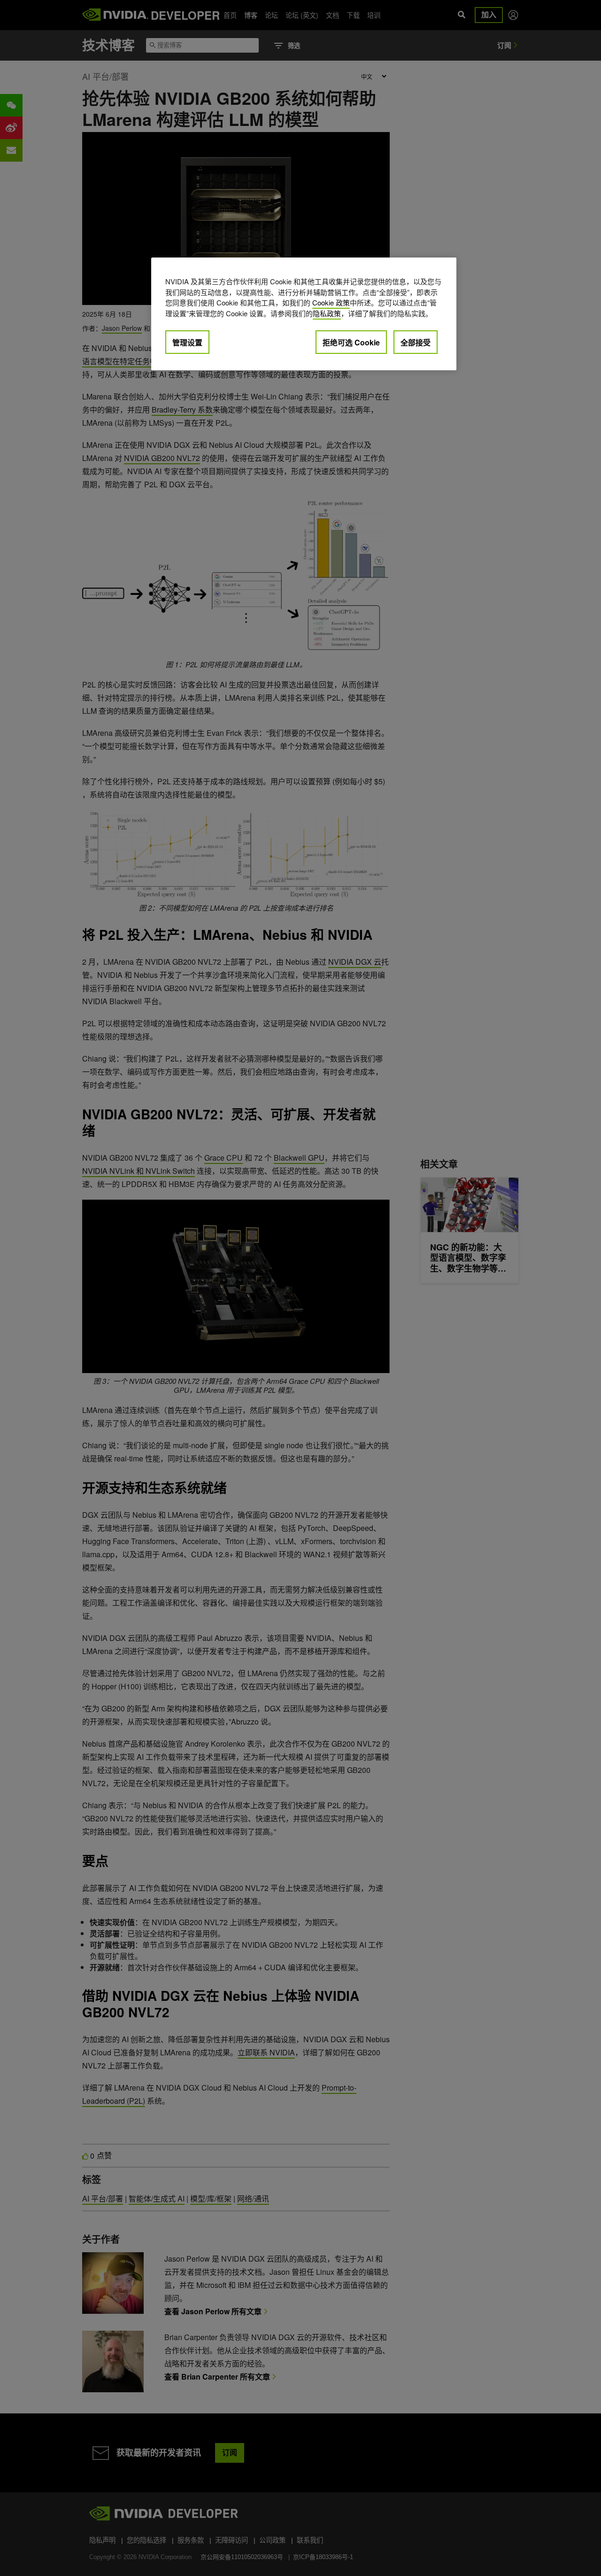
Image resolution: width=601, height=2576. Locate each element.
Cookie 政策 (331, 302)
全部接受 (416, 342)
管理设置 (187, 342)
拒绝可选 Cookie (351, 342)
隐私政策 (327, 313)
